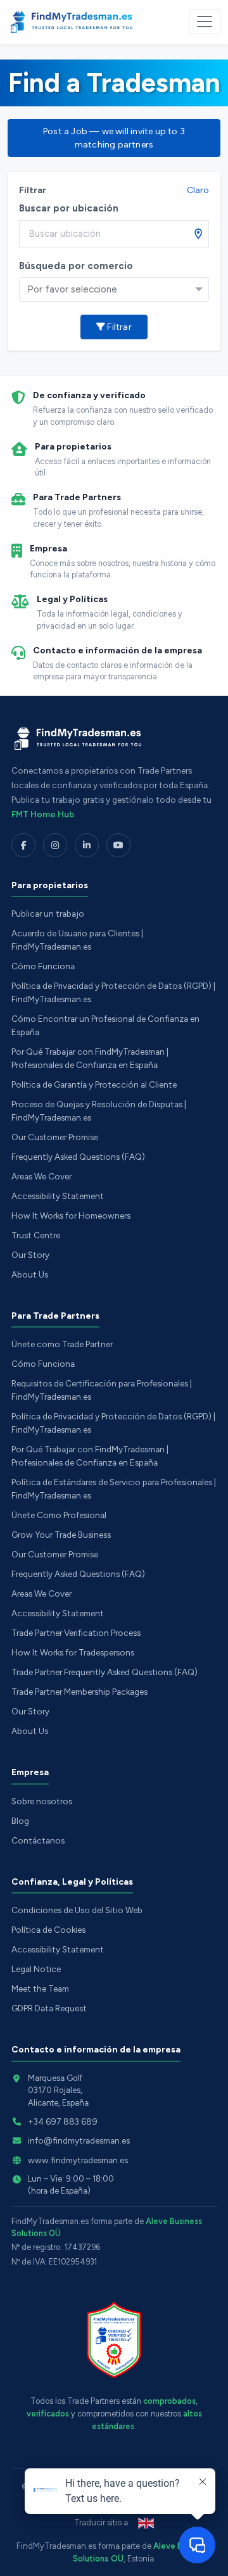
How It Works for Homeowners (71, 1216)
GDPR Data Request (49, 2008)
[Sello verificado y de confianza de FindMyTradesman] (114, 2340)
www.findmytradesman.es (78, 2160)
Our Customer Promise (55, 1137)
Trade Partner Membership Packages (79, 1692)
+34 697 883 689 (63, 2121)
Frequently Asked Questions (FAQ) (78, 1157)
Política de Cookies (48, 1930)
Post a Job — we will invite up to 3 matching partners (114, 138)
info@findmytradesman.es (79, 2140)
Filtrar (118, 327)
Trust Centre (36, 1235)
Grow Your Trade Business (61, 1535)
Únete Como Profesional (59, 1515)
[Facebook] (23, 845)
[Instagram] (55, 845)
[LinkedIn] (87, 845)
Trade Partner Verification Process (76, 1633)
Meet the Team (40, 1989)
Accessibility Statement (58, 1196)
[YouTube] (118, 845)
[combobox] (114, 290)
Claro (198, 190)
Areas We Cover (41, 1176)
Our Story (30, 1255)
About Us (30, 1274)
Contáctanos (38, 1840)
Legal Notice (36, 1969)
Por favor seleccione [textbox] (72, 289)
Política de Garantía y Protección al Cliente (94, 1084)
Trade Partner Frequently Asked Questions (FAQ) (104, 1672)
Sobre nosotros (42, 1801)
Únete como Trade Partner (62, 1344)
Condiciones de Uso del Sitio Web (77, 1910)
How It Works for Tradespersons (73, 1652)
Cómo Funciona (43, 966)
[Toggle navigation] (205, 22)
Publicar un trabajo (48, 914)
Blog (20, 1821)
